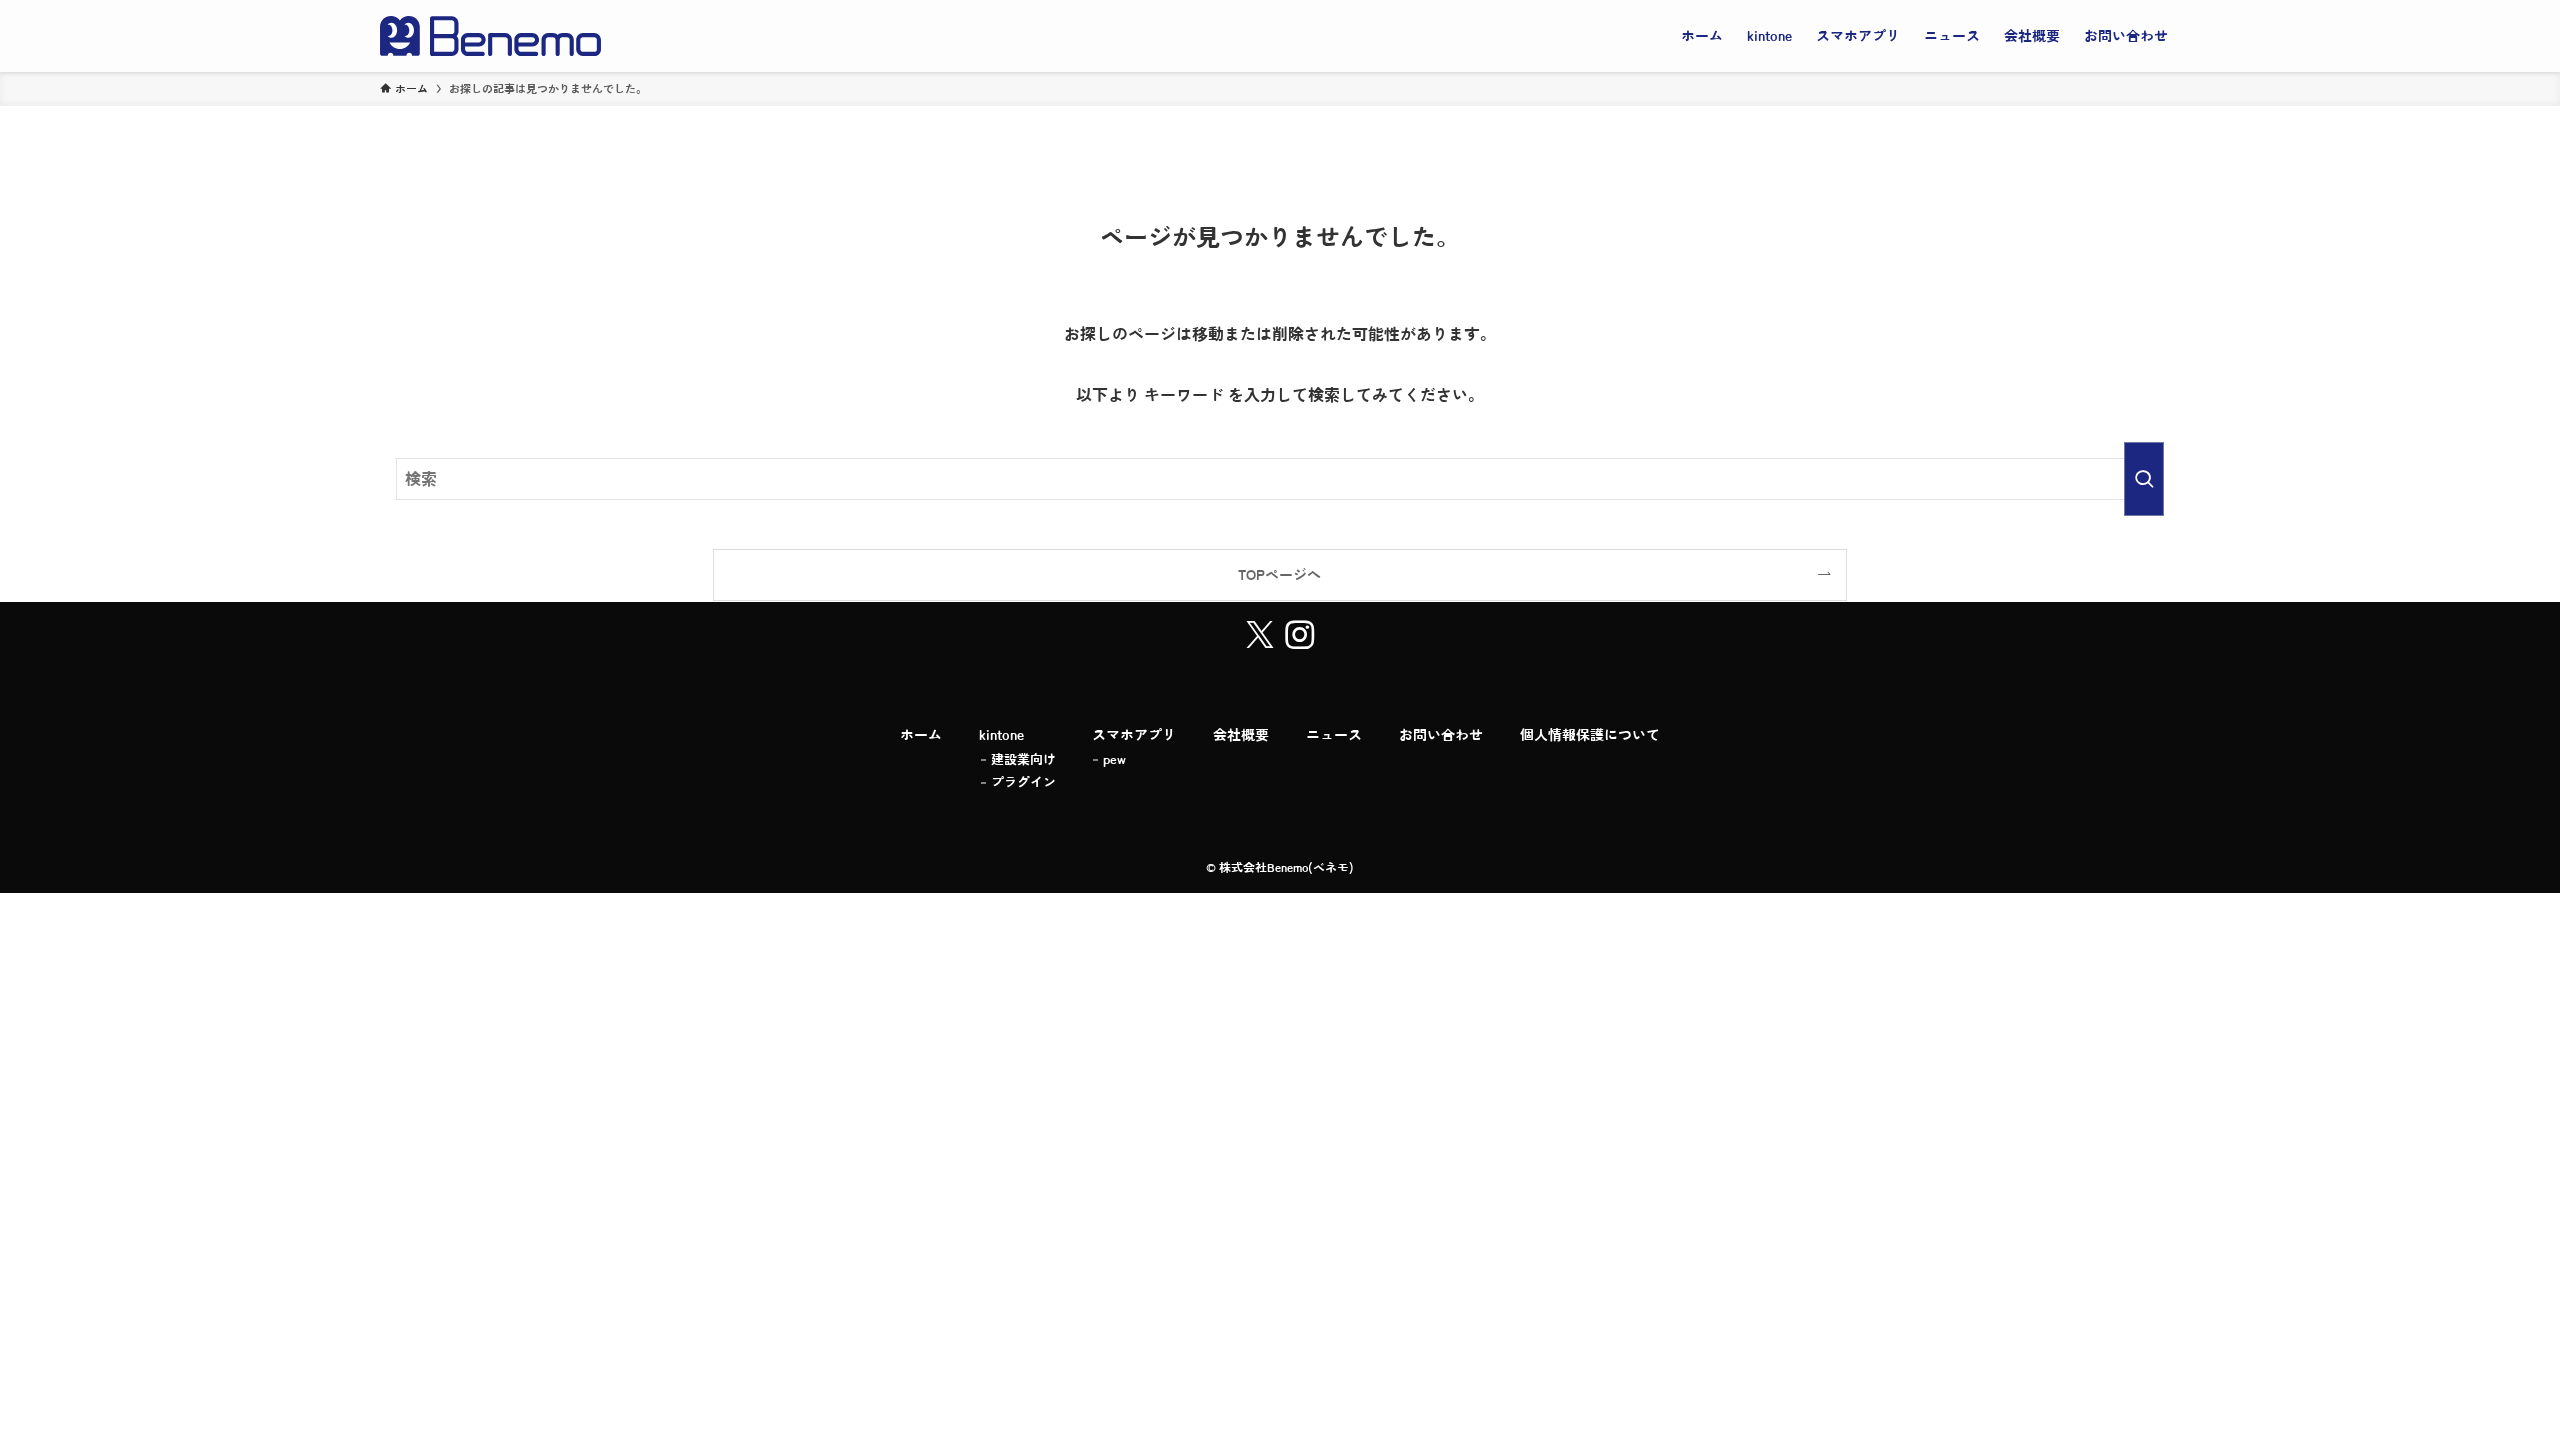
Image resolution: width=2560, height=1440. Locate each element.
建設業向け (1023, 759)
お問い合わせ (1441, 735)
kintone (1001, 735)
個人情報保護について (1590, 735)
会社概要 (1241, 735)
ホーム (921, 735)
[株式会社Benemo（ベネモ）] (490, 36)
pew (1114, 759)
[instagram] (1300, 635)
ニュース (1334, 735)
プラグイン (1023, 782)
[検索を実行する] (2144, 479)
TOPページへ (1279, 574)
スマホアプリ (1134, 735)
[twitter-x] (1260, 635)
